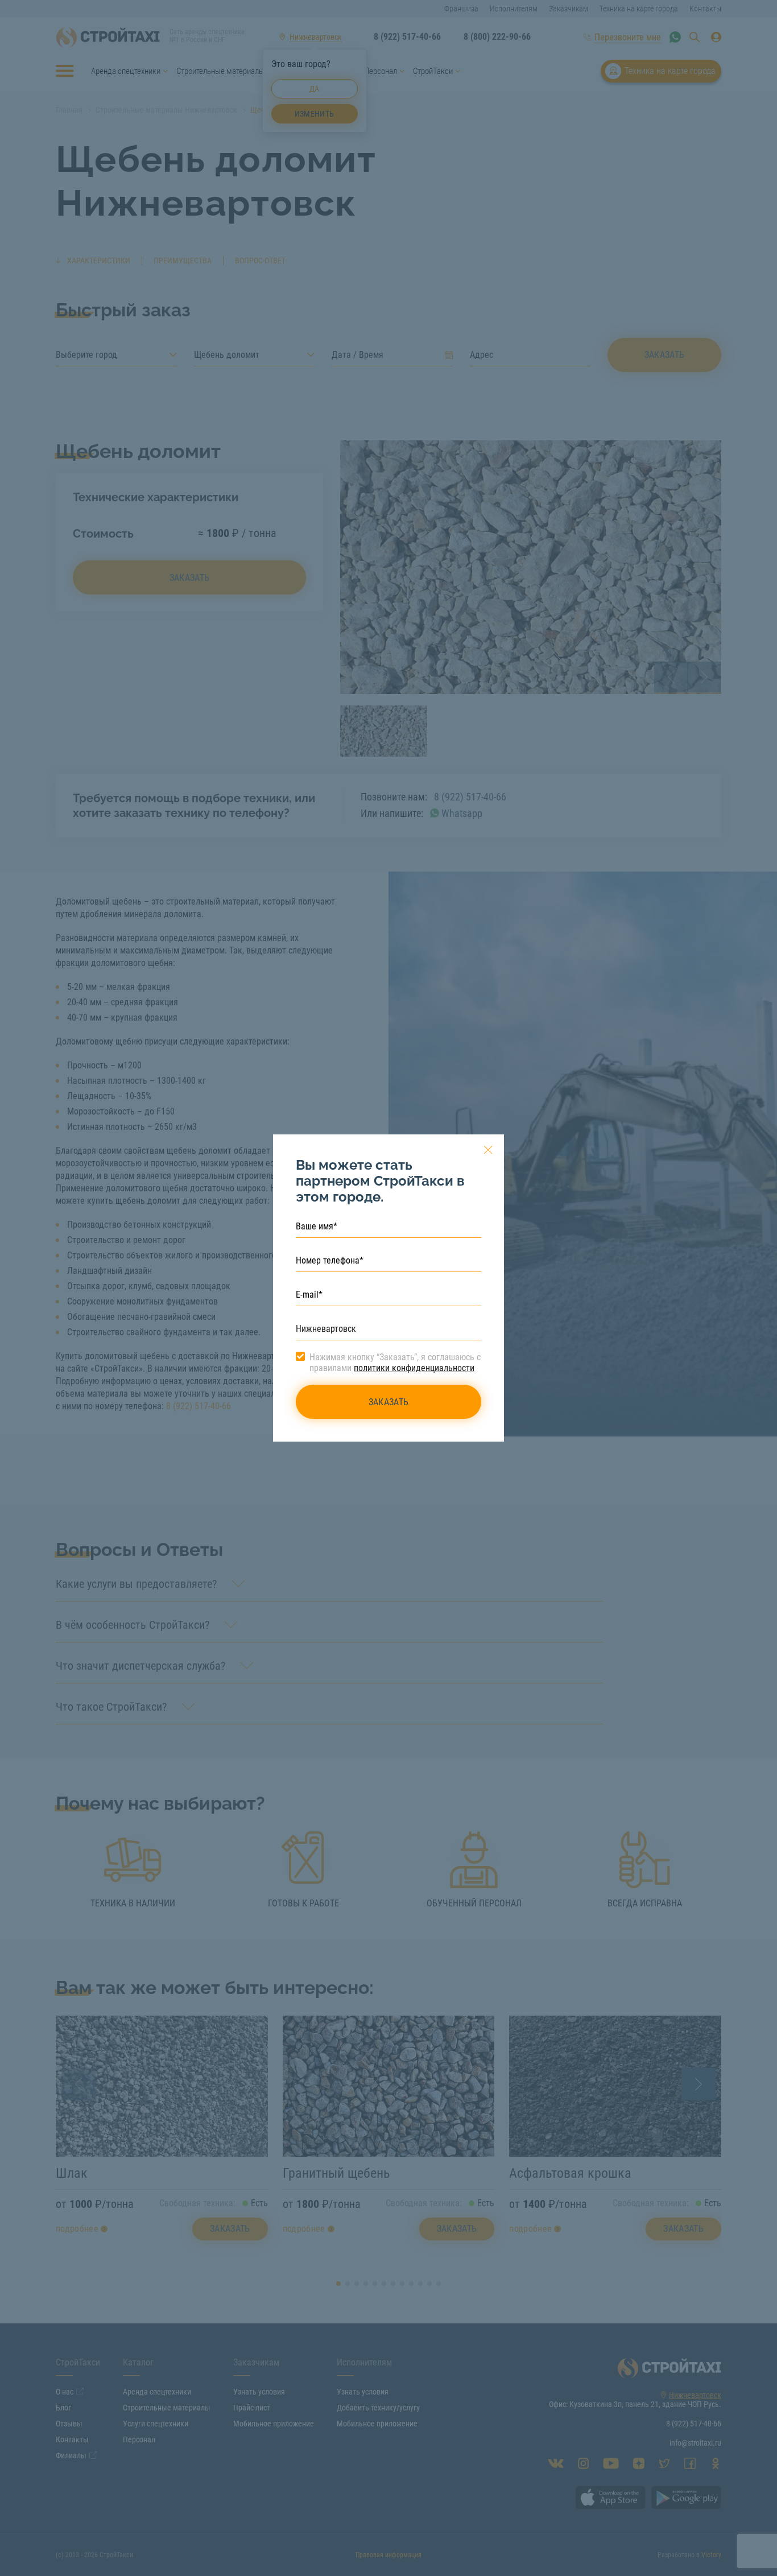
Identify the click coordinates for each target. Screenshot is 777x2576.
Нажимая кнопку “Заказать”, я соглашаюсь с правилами (395, 1363)
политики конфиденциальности (414, 1368)
